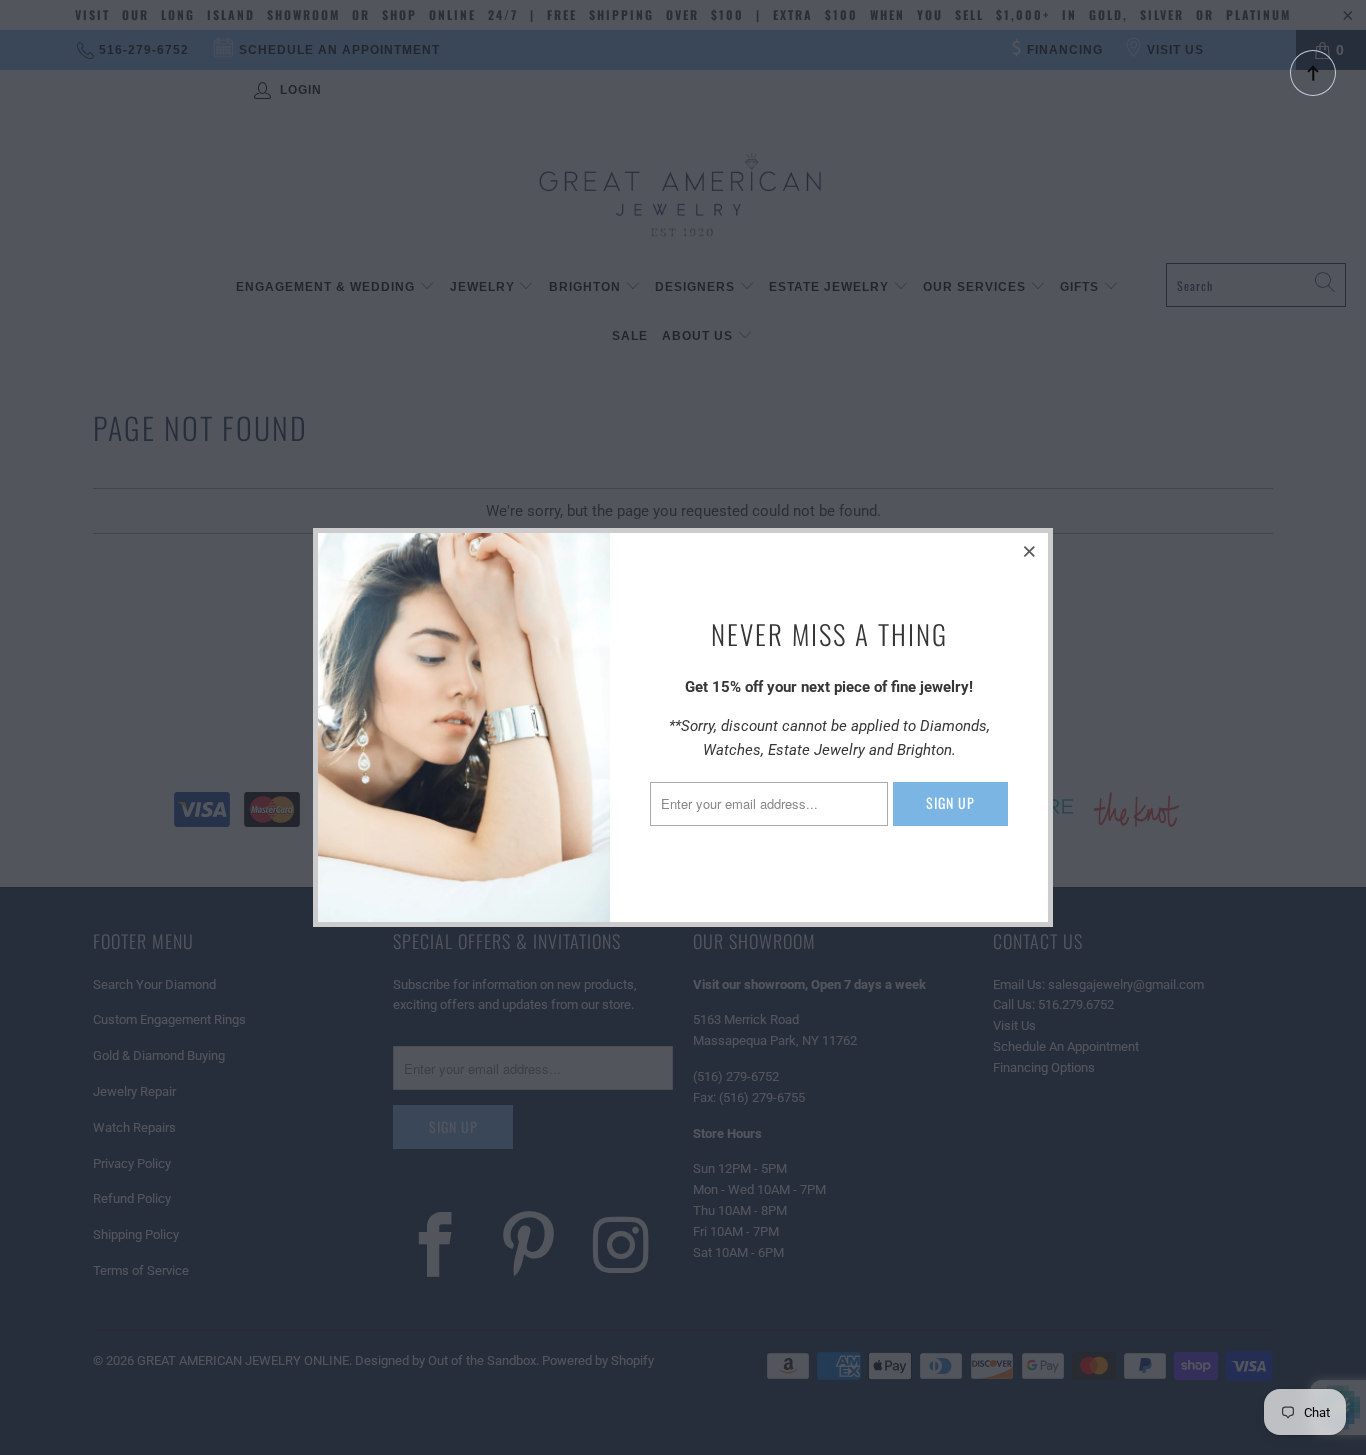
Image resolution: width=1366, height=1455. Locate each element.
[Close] (1030, 551)
